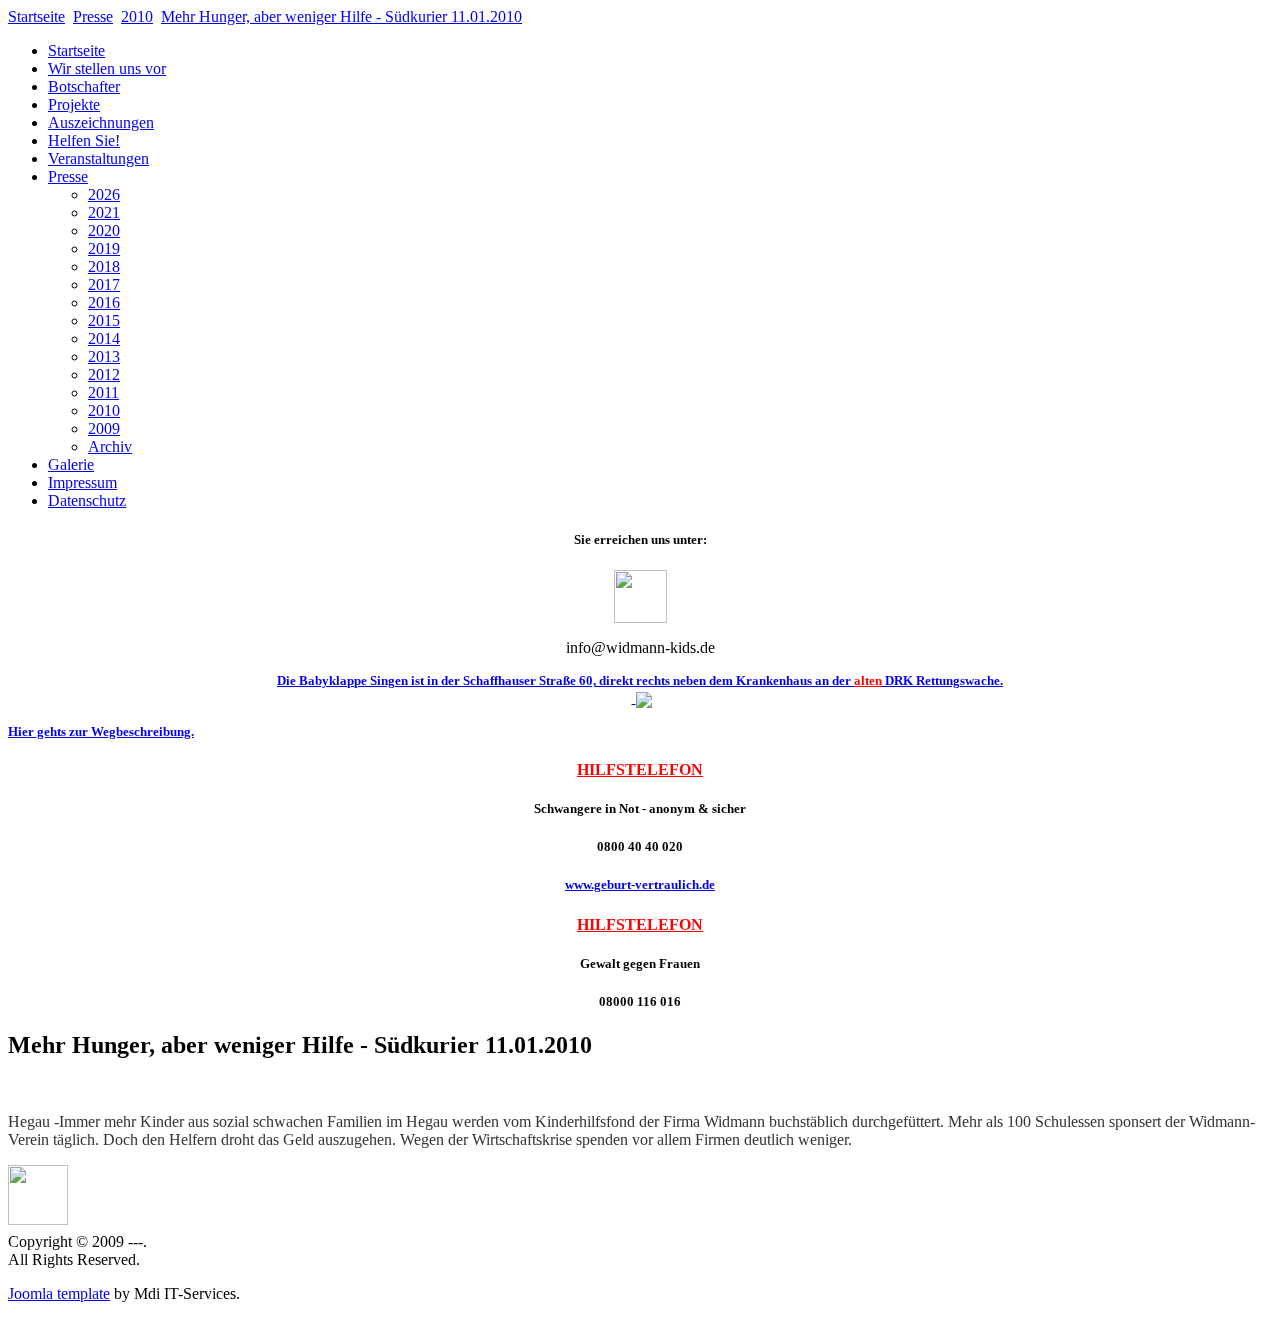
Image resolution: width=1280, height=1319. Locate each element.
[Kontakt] (640, 617)
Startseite (36, 16)
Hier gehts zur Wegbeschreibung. (101, 731)
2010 (137, 16)
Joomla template (59, 1293)
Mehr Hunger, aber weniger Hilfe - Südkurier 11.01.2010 (341, 16)
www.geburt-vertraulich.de (640, 884)
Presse (93, 16)
